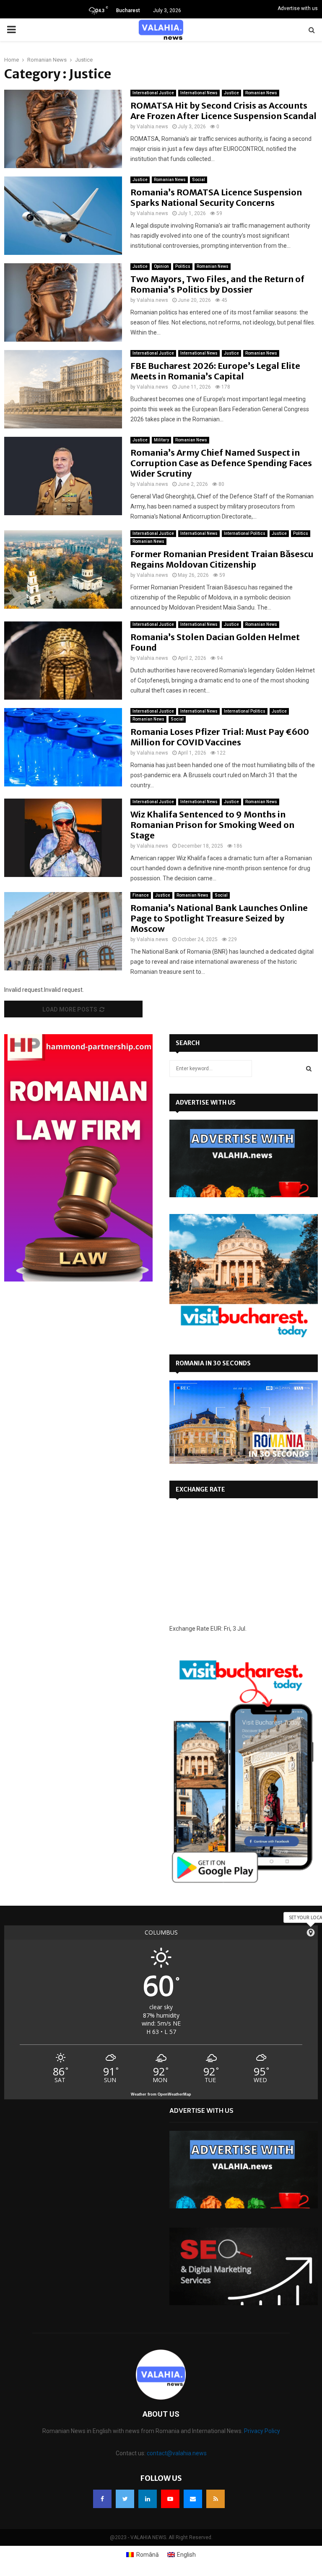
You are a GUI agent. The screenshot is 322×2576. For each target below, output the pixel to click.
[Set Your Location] (311, 1933)
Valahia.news (152, 127)
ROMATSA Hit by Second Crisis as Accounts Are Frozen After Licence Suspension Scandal (223, 111)
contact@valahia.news (177, 2453)
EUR (216, 1629)
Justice (231, 93)
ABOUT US (161, 2414)
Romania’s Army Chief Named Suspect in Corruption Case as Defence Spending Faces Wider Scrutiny (221, 463)
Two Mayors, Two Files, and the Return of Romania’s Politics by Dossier (217, 284)
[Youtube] (170, 2499)
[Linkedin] (148, 2499)
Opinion (161, 266)
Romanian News (261, 93)
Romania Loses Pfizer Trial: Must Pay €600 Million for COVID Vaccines (220, 737)
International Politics (245, 533)
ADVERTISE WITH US (206, 1103)
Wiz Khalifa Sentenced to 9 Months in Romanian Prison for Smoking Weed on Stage (212, 825)
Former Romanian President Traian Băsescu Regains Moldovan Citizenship (222, 559)
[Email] (193, 2499)
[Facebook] (102, 2499)
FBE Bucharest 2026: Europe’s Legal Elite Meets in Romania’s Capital (215, 371)
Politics (183, 266)
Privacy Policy (262, 2431)
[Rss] (216, 2499)
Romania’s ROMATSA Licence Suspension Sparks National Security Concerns (216, 197)
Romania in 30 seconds (213, 1363)
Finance (141, 895)
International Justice (153, 93)
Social (199, 180)
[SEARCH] (309, 1069)
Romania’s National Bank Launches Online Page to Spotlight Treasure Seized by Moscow (219, 918)
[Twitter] (125, 2499)
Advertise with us (298, 8)
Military (161, 440)
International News (199, 93)
